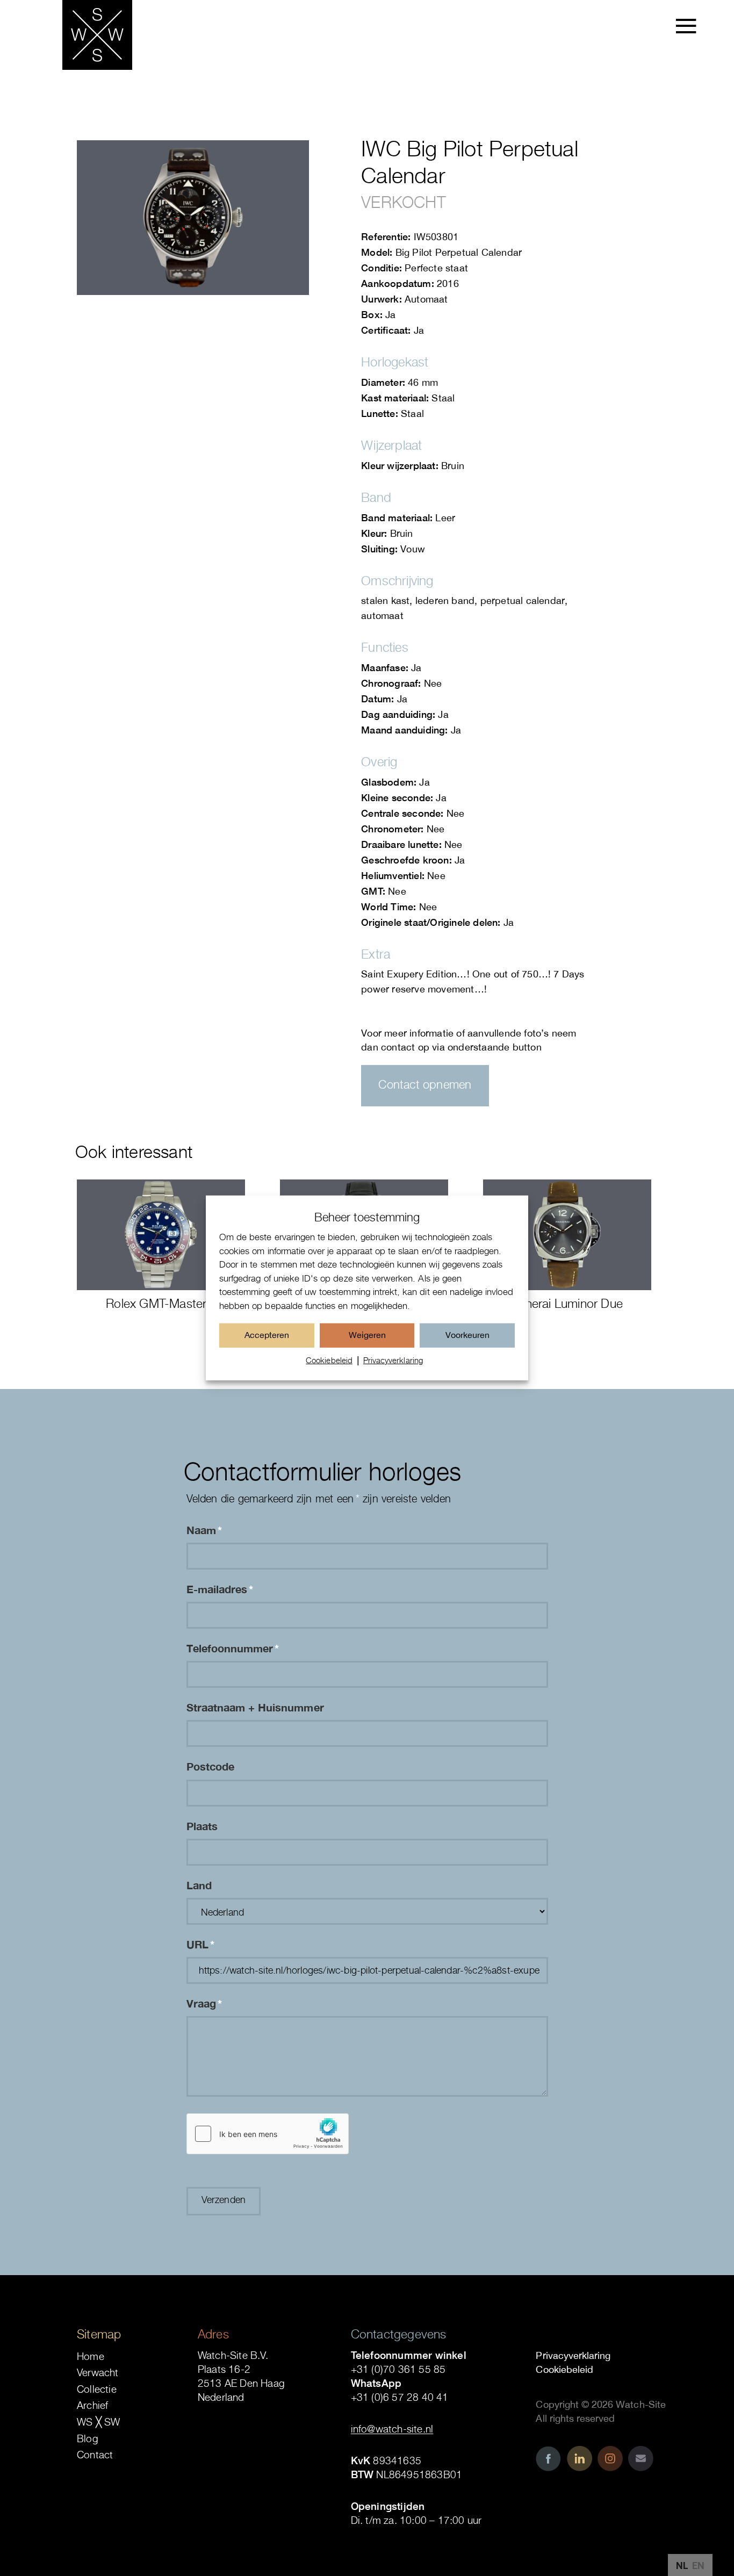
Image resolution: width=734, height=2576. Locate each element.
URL (200, 1944)
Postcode (210, 1766)
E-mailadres (220, 1589)
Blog (88, 2438)
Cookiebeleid (329, 1360)
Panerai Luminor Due (567, 1303)
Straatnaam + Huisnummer (255, 1707)
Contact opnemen (425, 1084)
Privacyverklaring (393, 1360)
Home (91, 2356)
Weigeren (367, 1335)
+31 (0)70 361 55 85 (398, 2369)
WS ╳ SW (98, 2422)
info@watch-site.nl (392, 2429)
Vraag (204, 2003)
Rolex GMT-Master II (161, 1303)
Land (199, 1885)
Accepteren (267, 1335)
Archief (92, 2405)
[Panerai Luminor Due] (567, 1235)
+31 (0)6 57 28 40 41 (400, 2397)
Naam (204, 1530)
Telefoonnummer (233, 1648)
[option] (698, 2566)
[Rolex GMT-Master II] (161, 1235)
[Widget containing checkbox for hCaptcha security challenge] (268, 2134)
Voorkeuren (467, 1335)
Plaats (202, 1826)
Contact (95, 2455)
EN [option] (698, 2566)
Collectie (97, 2389)
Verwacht (98, 2372)
